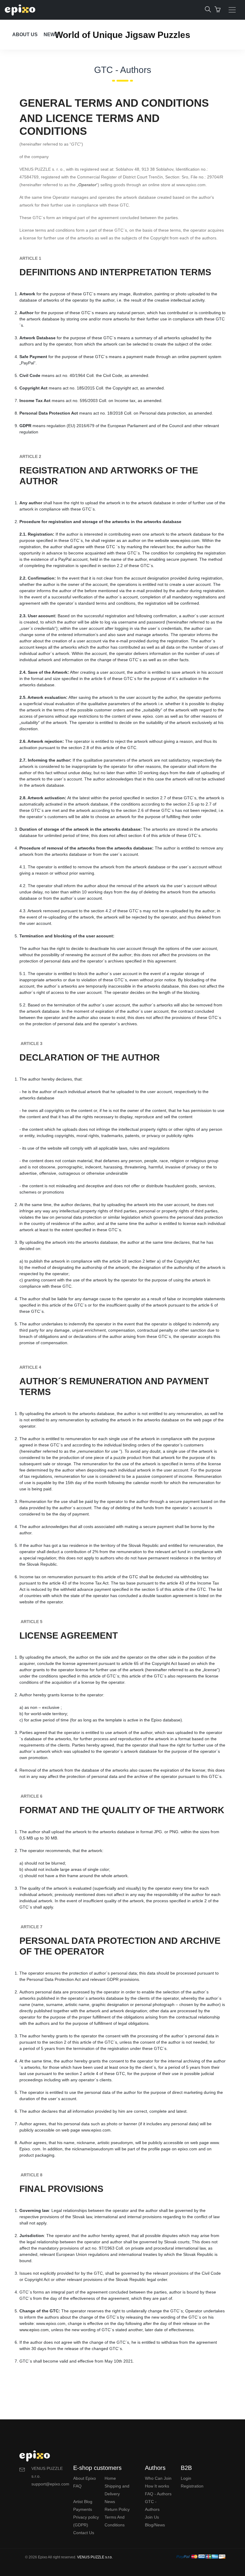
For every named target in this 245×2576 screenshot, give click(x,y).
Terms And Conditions (115, 2521)
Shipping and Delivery (117, 2490)
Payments (83, 2509)
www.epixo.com (185, 540)
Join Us (152, 2517)
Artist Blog (83, 2502)
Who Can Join (158, 2478)
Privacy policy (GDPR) (86, 2521)
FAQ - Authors (158, 2494)
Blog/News (155, 2525)
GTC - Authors (152, 2505)
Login (186, 2478)
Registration (192, 2486)
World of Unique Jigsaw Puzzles (122, 35)
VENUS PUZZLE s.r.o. (95, 2557)
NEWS (51, 35)
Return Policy (117, 2509)
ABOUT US (25, 35)
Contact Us (84, 2533)
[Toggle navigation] (232, 10)
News (110, 2502)
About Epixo (85, 2478)
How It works (157, 2486)
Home (110, 2478)
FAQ (77, 2486)
